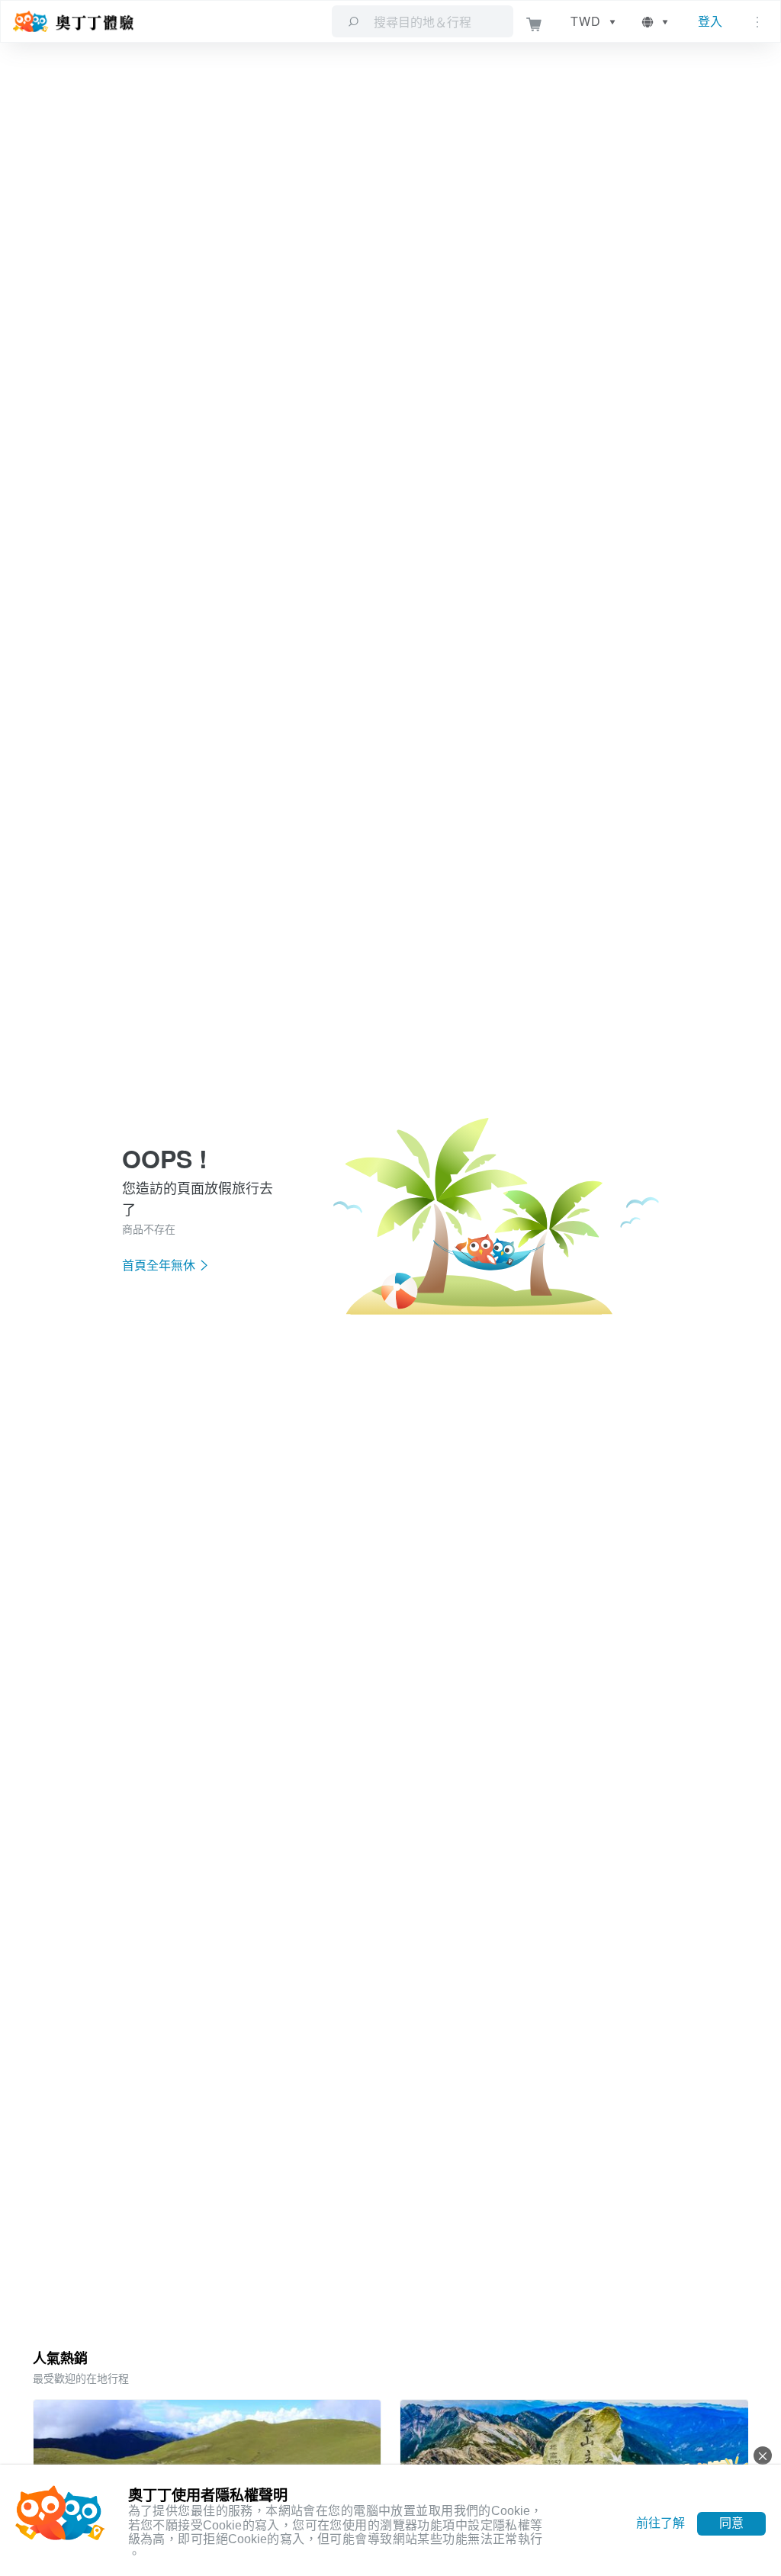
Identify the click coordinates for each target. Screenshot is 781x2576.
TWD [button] (586, 21)
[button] (656, 21)
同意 (731, 2523)
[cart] (534, 22)
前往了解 (660, 2523)
